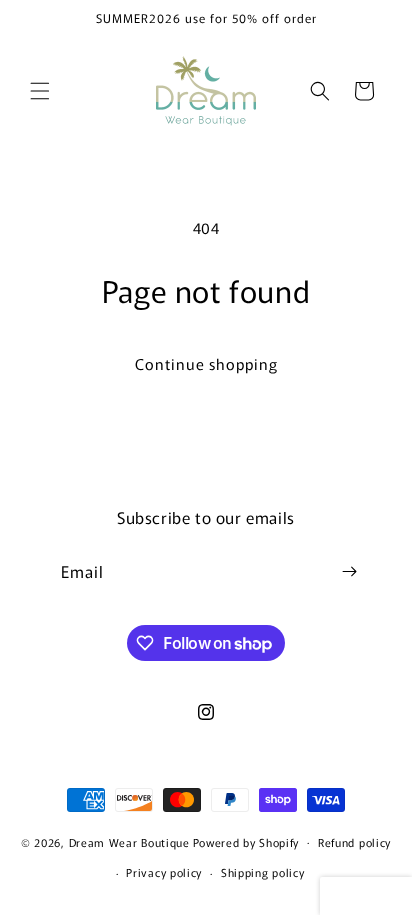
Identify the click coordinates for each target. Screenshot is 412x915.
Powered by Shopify (246, 841)
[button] (40, 91)
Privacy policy (164, 872)
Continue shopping (206, 363)
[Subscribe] (349, 571)
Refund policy (354, 842)
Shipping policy (263, 872)
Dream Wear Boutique (129, 841)
